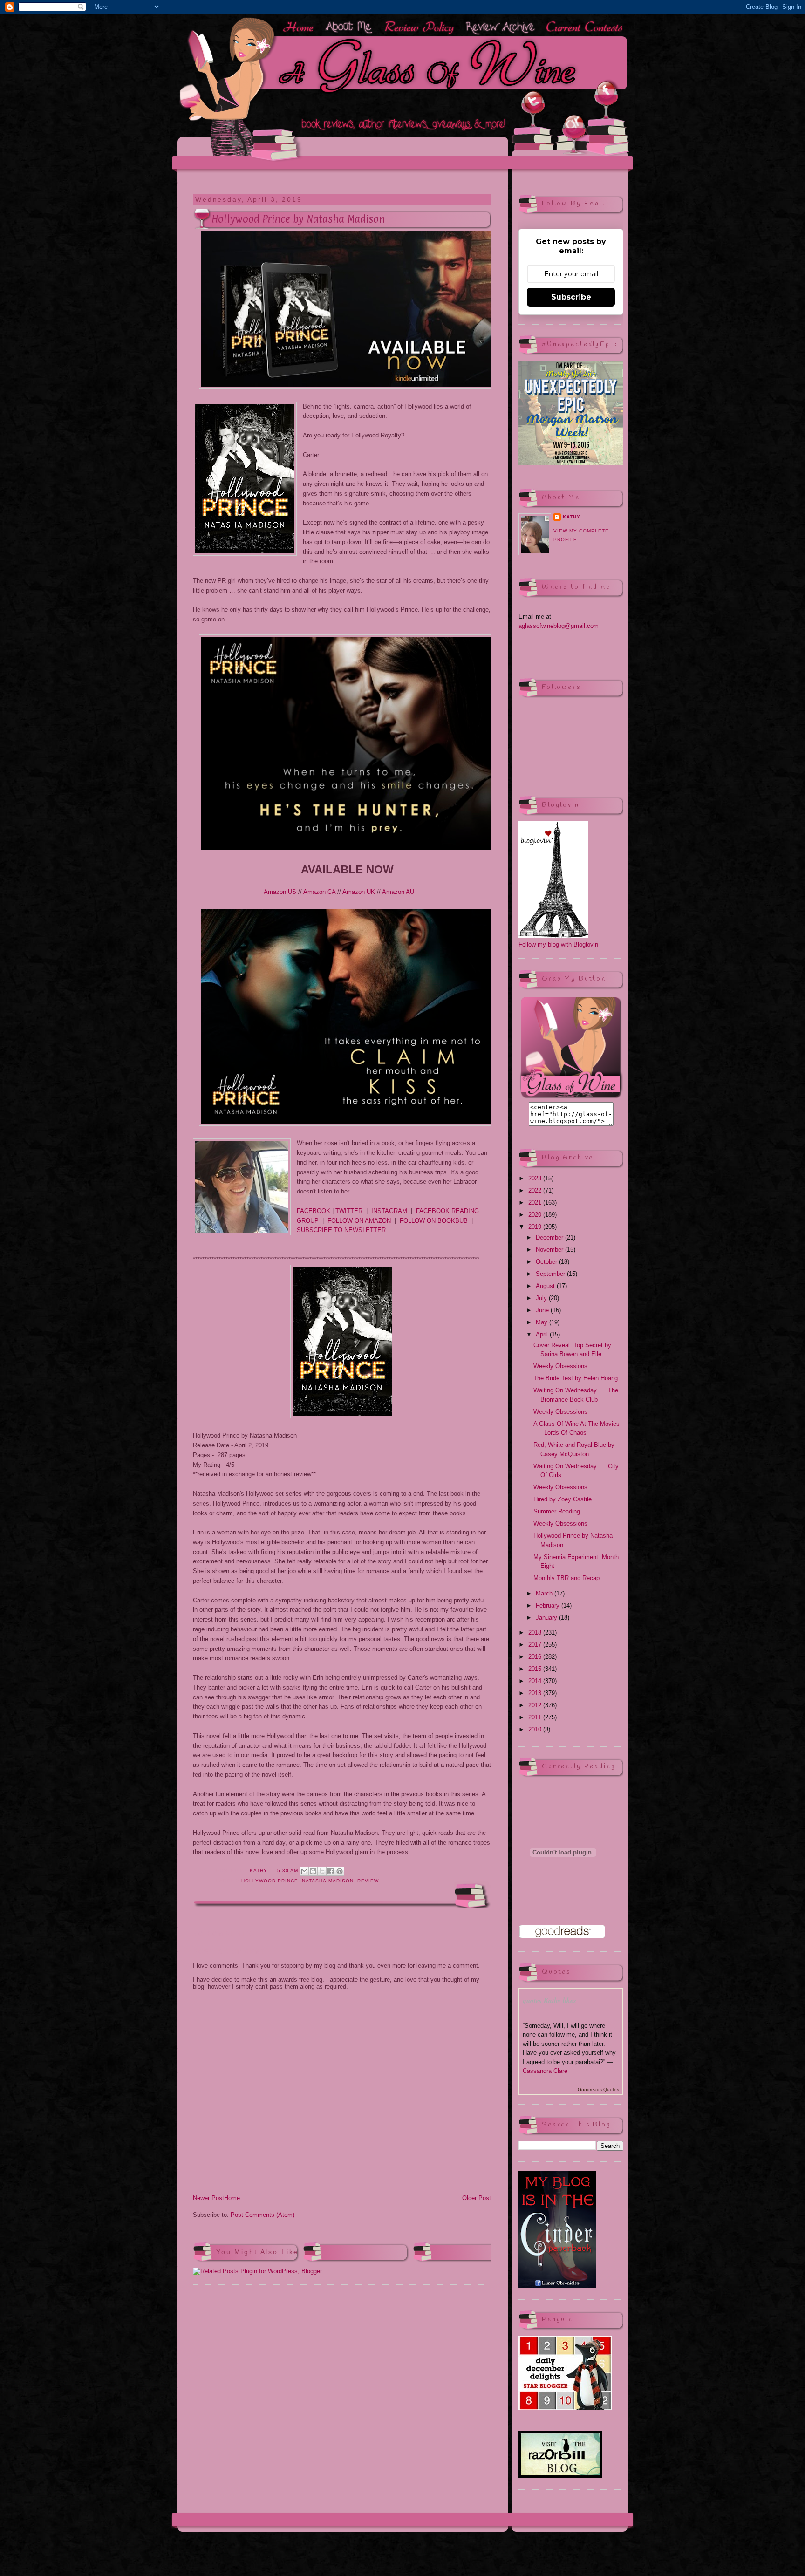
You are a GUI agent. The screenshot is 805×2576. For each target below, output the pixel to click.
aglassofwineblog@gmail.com (559, 626)
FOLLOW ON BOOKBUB (434, 1221)
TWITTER (349, 1211)
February (549, 1605)
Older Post (477, 2198)
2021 (536, 1203)
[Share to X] (322, 1871)
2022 (536, 1190)
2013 (536, 1693)
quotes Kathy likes (549, 2000)
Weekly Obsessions (560, 1366)
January (547, 1618)
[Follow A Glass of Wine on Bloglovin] (553, 936)
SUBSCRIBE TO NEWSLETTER (341, 1230)
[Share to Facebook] (331, 1871)
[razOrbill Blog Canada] (560, 2476)
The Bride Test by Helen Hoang (576, 1378)
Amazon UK (359, 892)
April (543, 1334)
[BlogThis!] (313, 1871)
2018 (536, 1632)
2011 (536, 1717)
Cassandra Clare (545, 2071)
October (547, 1262)
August (546, 1286)
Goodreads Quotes (598, 2089)
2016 (536, 1657)
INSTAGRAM (389, 1211)
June (543, 1310)
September (551, 1274)
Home (232, 2198)
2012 (536, 1705)
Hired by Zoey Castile (563, 1499)
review (368, 1881)
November (550, 1250)
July (542, 1298)
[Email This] (304, 1871)
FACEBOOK (314, 1211)
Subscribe (571, 297)
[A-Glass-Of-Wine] (571, 1097)
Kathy (572, 517)
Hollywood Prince (270, 1881)
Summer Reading (557, 1511)
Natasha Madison (327, 1881)
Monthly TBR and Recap (566, 1578)
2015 (536, 1669)
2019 (536, 1227)
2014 (536, 1681)
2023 (536, 1178)
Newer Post (208, 2198)
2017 (536, 1645)
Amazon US (280, 892)
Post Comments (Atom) (263, 2215)
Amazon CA (319, 892)
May (542, 1322)
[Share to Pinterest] (340, 1871)
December (550, 1237)
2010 (536, 1729)
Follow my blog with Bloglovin (558, 944)
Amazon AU (398, 892)
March (545, 1593)
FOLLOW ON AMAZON (359, 1221)
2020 (536, 1215)
